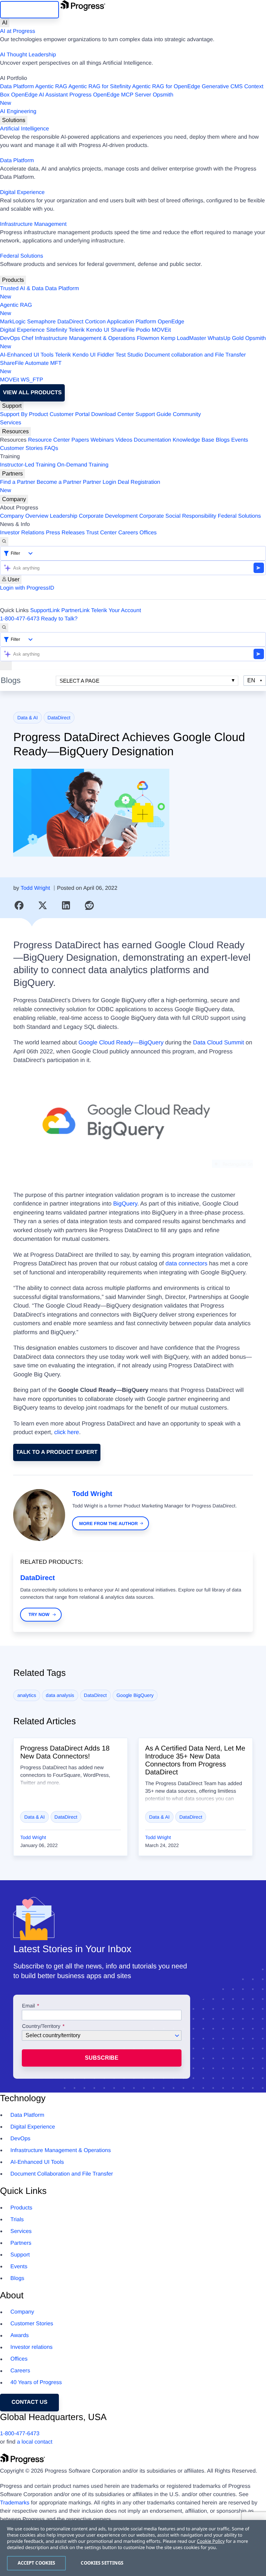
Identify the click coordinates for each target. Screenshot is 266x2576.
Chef (27, 338)
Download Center (113, 414)
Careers (128, 533)
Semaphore (41, 322)
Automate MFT (31, 367)
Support (12, 406)
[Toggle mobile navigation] (6, 666)
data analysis (60, 1695)
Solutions (14, 120)
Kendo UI (98, 330)
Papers (80, 440)
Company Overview (24, 516)
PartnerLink (76, 611)
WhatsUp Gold (225, 338)
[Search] (4, 542)
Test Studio (129, 355)
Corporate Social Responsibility (178, 516)
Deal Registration (80, 486)
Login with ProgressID (27, 588)
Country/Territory (41, 2026)
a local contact (35, 2442)
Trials (17, 2220)
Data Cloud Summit (218, 1042)
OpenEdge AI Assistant (39, 95)
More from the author (109, 1524)
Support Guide (153, 414)
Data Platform (17, 87)
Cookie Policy (211, 2541)
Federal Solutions (22, 256)
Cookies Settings (102, 2563)
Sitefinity (56, 330)
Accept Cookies (37, 2563)
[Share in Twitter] (43, 905)
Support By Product (24, 414)
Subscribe (102, 2058)
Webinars (102, 440)
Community (187, 414)
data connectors (187, 1263)
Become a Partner (59, 482)
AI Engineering (18, 112)
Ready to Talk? (59, 619)
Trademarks (15, 2503)
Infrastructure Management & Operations (85, 338)
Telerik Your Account (116, 611)
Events (240, 440)
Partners (12, 474)
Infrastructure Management (33, 224)
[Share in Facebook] (19, 905)
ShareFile (123, 330)
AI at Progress (17, 31)
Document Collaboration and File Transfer (62, 2174)
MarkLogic (13, 322)
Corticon (95, 322)
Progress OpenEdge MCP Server (110, 95)
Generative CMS (222, 87)
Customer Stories (21, 448)
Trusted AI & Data (22, 289)
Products (13, 280)
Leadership (64, 516)
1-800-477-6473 (20, 619)
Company (14, 499)
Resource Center (49, 440)
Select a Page (79, 681)
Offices (148, 533)
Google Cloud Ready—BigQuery (121, 1042)
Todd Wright (35, 888)
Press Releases (65, 533)
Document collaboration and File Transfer (195, 355)
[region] (133, 2548)
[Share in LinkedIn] (66, 905)
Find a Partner (17, 482)
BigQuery (125, 1204)
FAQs (51, 448)
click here (67, 1432)
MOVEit (161, 330)
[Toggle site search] (4, 628)
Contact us (29, 2402)
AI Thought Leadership (28, 55)
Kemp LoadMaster (183, 338)
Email (29, 2006)
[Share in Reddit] (89, 905)
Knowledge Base (193, 440)
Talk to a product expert (57, 1452)
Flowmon (148, 338)
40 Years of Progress (36, 2383)
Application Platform (132, 322)
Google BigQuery (135, 1695)
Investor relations (32, 2347)
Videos (124, 440)
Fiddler (105, 355)
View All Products (32, 393)
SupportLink (45, 611)
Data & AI (28, 718)
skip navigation (29, 10)
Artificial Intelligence (24, 129)
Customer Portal (70, 414)
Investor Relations (22, 533)
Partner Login (99, 482)
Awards (20, 2335)
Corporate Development (108, 516)
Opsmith (87, 99)
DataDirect (70, 322)
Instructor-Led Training (28, 465)
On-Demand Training (83, 465)
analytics (27, 1695)
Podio (143, 330)
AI (5, 23)
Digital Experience (22, 192)
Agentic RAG (51, 87)
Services (11, 423)
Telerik (77, 330)
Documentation (152, 440)
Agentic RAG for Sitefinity (100, 87)
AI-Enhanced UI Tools (27, 355)
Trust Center (101, 533)
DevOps (10, 338)
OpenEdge (171, 322)
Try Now (39, 1614)
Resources (15, 431)
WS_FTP (32, 380)
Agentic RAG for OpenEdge (166, 87)
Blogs (223, 440)
